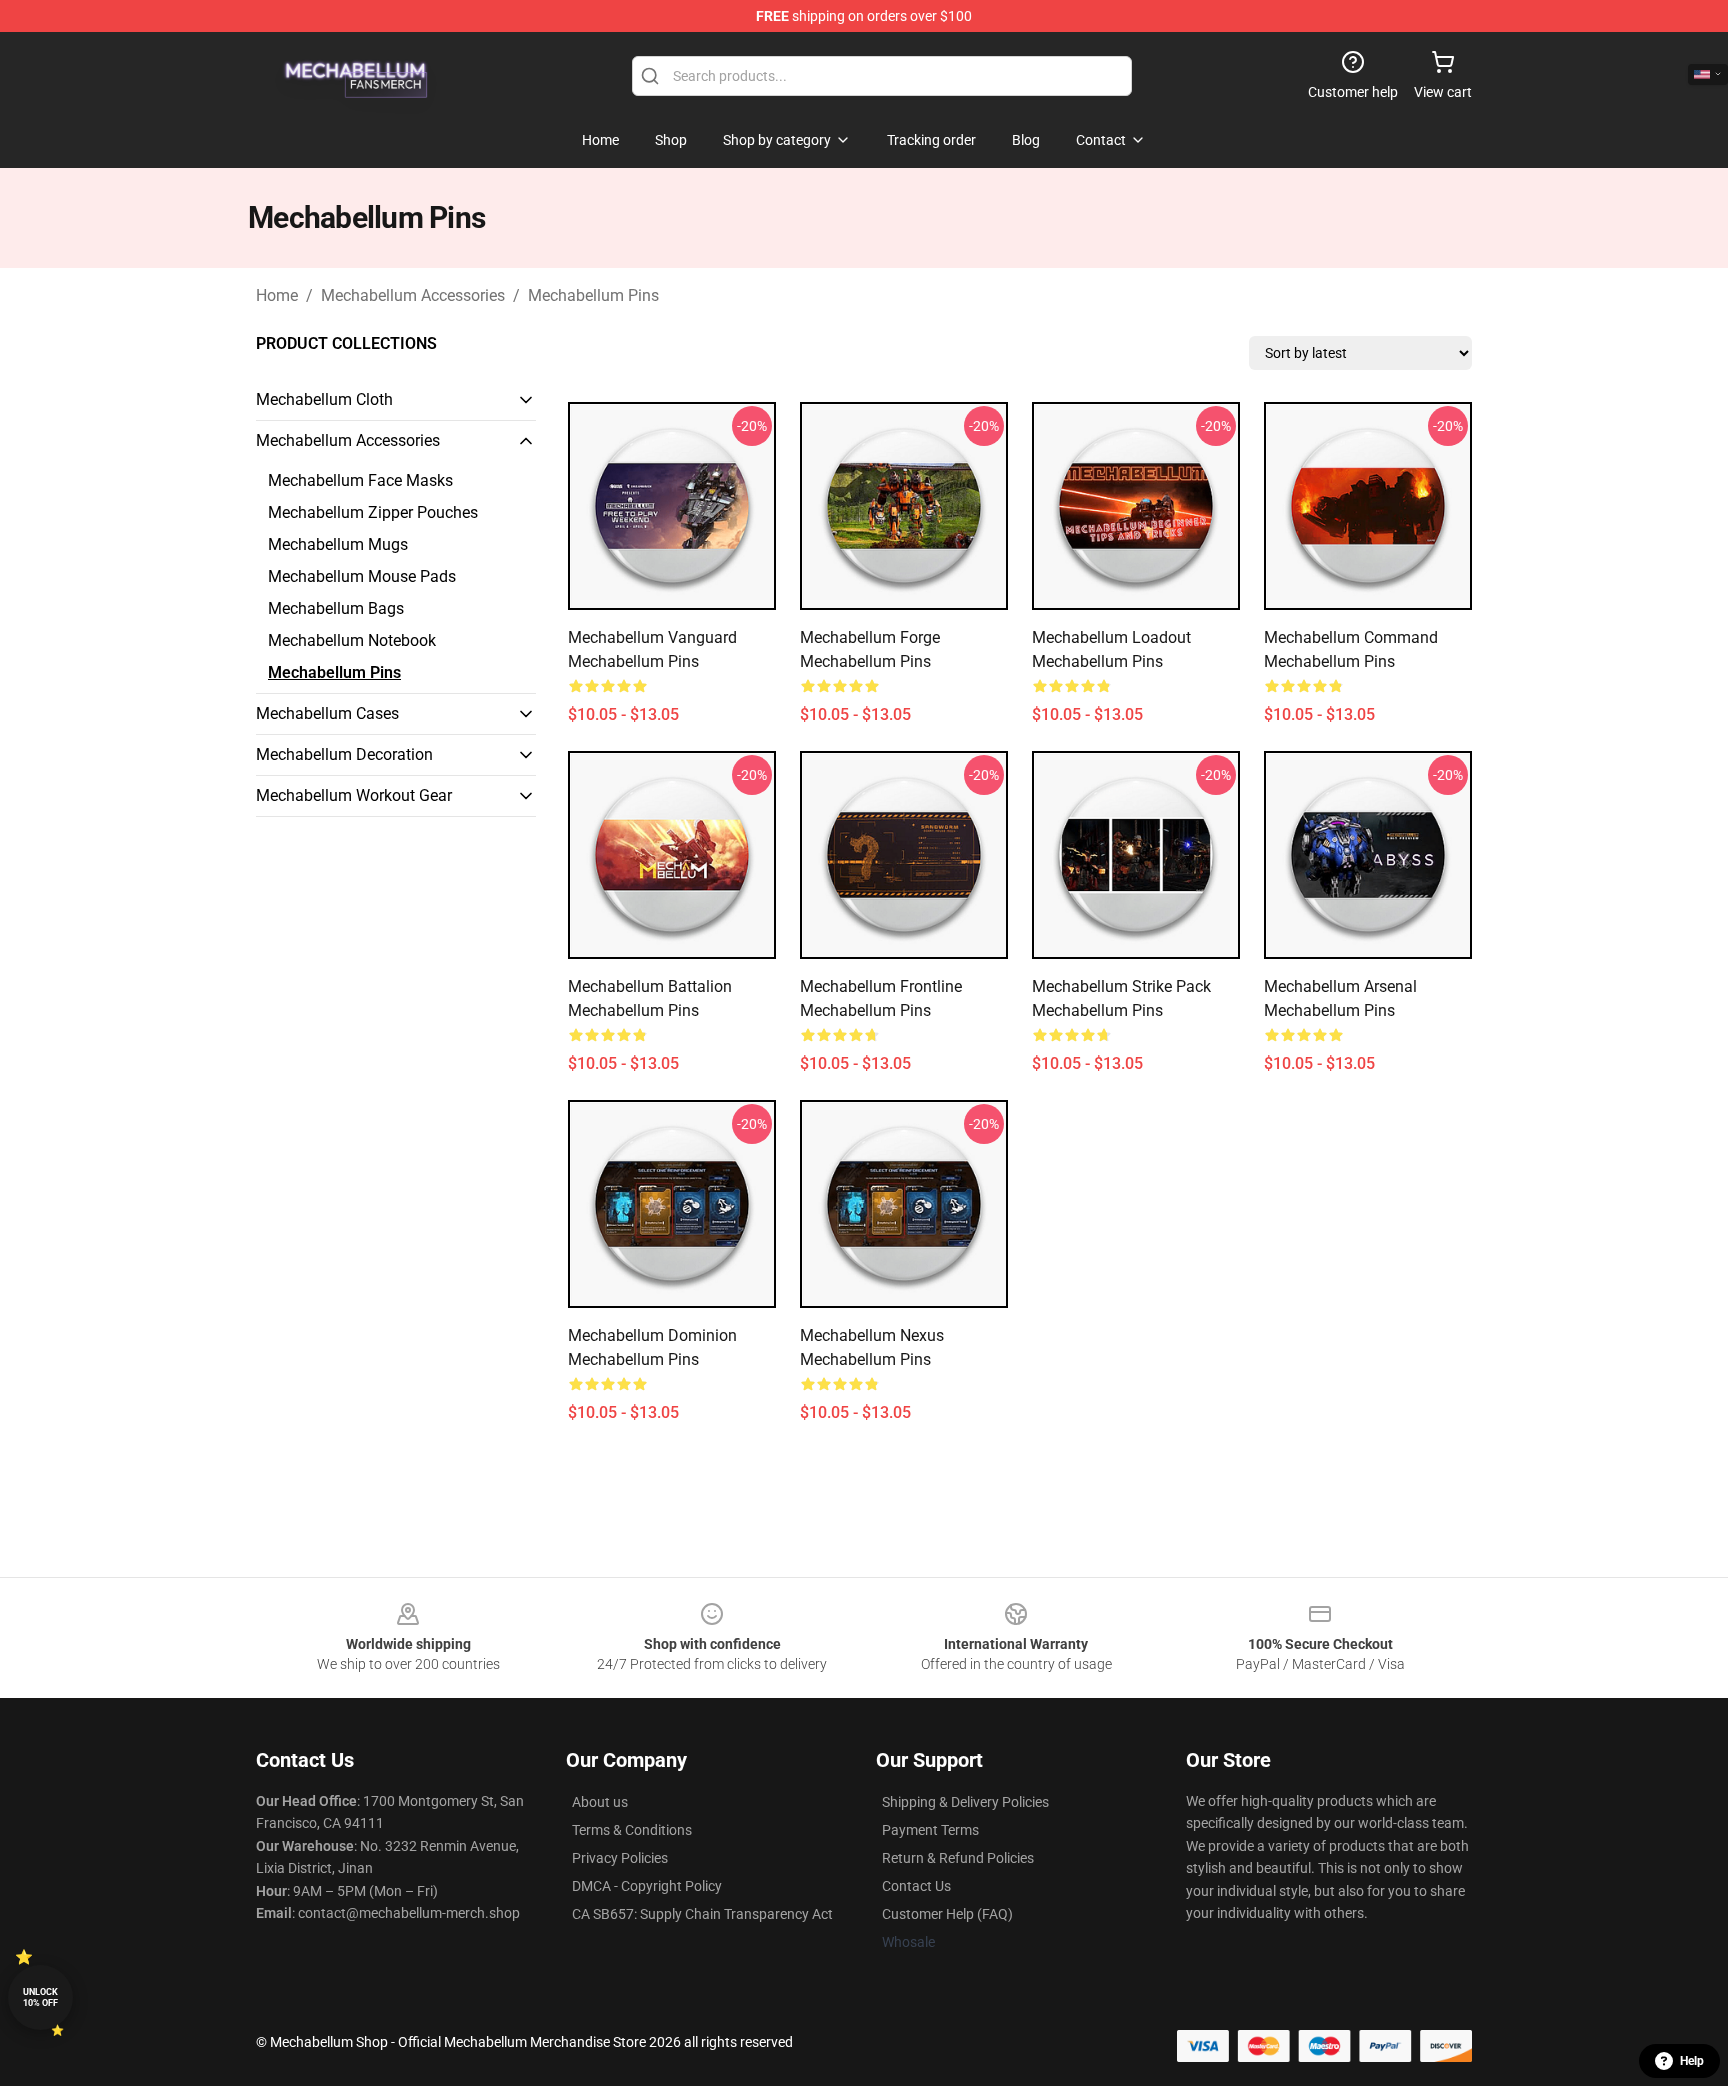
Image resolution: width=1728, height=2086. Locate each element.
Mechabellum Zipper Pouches (373, 512)
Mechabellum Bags (336, 608)
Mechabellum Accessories (413, 295)
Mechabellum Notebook (352, 640)
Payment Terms (930, 1830)
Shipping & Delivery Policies (965, 1802)
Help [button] (1692, 2061)
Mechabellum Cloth (324, 399)
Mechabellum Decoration (344, 754)
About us (600, 1802)
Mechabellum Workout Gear (354, 795)
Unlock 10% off (40, 1997)
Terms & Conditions (632, 1830)
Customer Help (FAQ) (947, 1914)
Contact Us (916, 1886)
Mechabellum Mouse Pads (362, 576)
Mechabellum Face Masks (360, 480)
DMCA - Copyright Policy (647, 1886)
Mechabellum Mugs (338, 544)
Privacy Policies (620, 1858)
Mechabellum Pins (593, 295)
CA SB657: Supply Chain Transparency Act (702, 1914)
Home (277, 295)
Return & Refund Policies (958, 1858)
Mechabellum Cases (327, 713)
